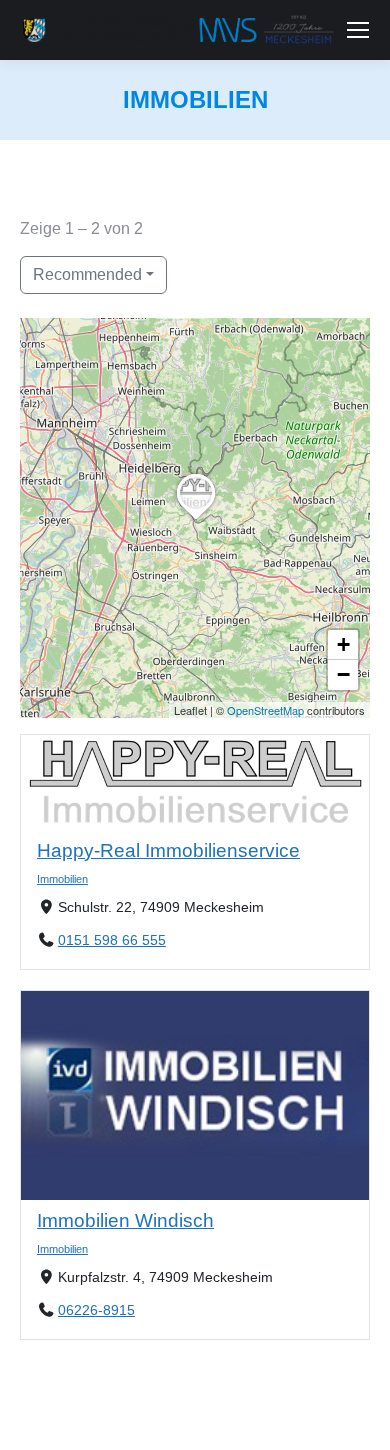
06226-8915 (96, 1311)
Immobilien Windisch (125, 1220)
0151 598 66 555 (112, 941)
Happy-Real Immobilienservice (168, 850)
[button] (196, 519)
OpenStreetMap (265, 710)
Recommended (87, 274)
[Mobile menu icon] (358, 30)
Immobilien (62, 879)
